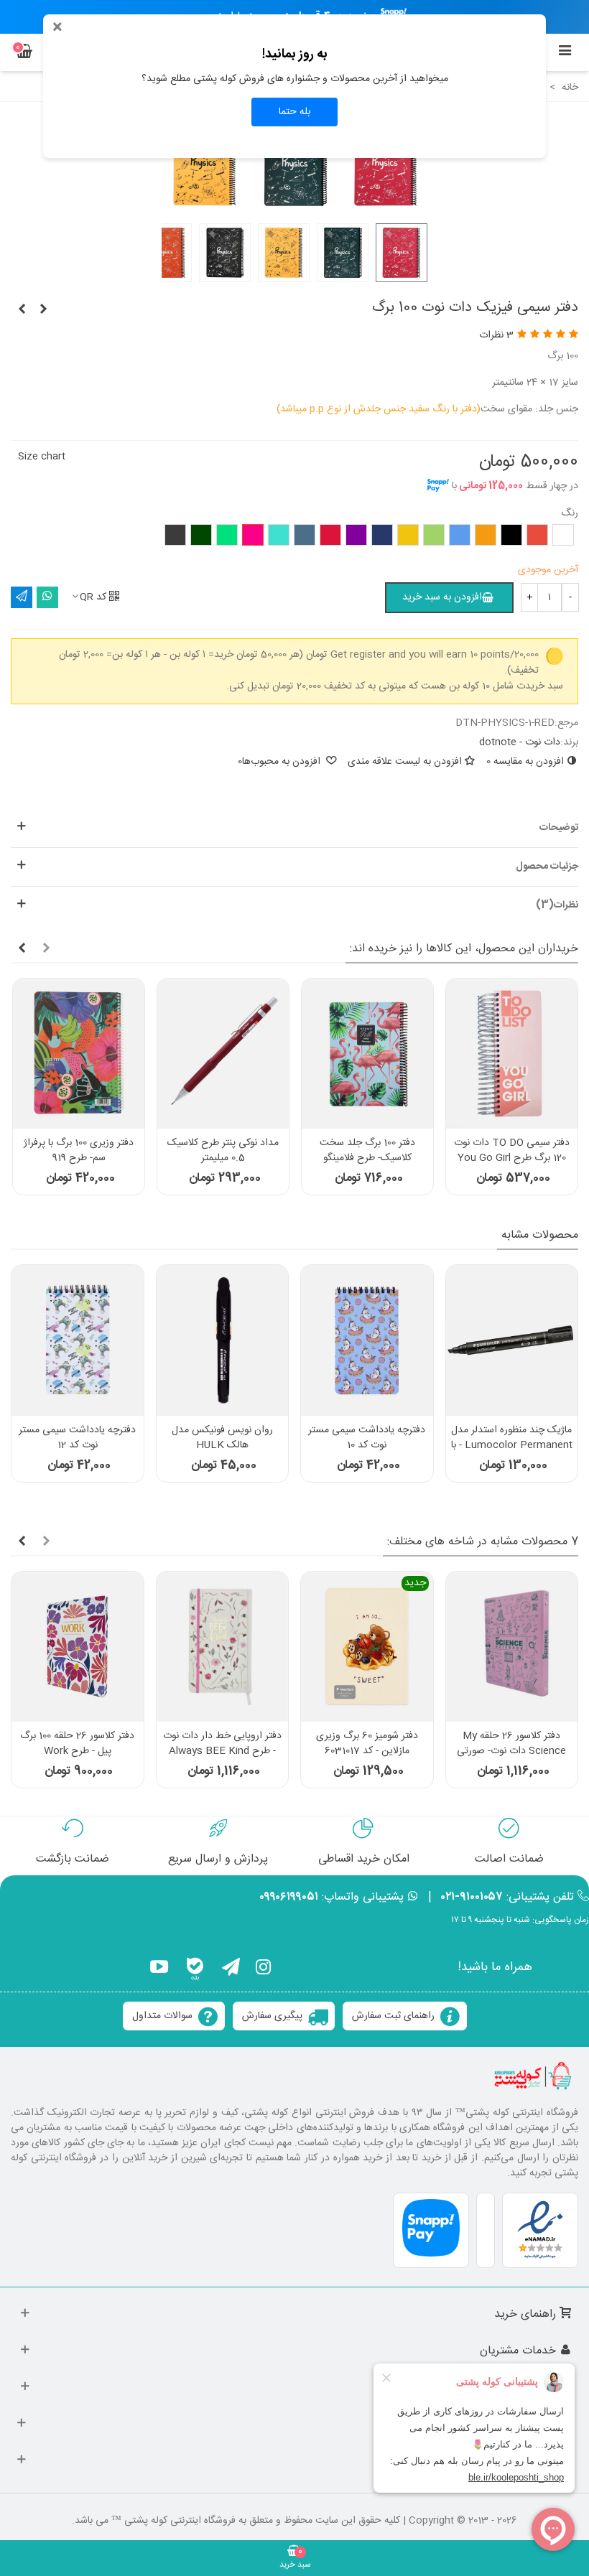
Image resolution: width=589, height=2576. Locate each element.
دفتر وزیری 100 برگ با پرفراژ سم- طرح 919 (79, 1151)
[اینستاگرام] (263, 1969)
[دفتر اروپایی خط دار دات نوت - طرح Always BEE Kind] (223, 1647)
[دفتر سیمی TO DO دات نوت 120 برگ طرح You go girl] (512, 1054)
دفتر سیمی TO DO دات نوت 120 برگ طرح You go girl (512, 1151)
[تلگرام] (231, 1969)
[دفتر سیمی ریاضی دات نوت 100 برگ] (43, 310)
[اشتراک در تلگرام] (22, 597)
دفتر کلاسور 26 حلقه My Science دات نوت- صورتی (511, 1744)
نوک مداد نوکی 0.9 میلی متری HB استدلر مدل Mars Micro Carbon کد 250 (512, 1446)
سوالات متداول (162, 2016)
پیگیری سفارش (272, 2016)
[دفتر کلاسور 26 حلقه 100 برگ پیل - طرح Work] (78, 1647)
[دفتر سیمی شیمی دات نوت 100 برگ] (22, 310)
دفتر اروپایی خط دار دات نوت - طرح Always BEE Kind (222, 1744)
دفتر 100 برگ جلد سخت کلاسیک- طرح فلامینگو (367, 1151)
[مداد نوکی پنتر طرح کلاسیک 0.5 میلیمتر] (223, 1054)
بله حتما (294, 112)
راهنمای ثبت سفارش (393, 2016)
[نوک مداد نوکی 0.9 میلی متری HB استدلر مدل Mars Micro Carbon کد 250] (512, 1340)
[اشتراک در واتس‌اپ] (47, 597)
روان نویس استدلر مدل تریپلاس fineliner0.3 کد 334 (367, 1446)
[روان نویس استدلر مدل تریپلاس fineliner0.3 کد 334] (367, 1340)
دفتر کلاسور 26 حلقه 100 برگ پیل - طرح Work (77, 1744)
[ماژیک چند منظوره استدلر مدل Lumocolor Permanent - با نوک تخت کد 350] (223, 1340)
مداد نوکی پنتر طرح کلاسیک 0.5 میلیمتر (223, 1151)
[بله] (195, 1969)
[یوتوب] (159, 1969)
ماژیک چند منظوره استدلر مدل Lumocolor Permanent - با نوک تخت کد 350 (222, 1446)
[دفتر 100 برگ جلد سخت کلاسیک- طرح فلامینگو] (367, 1054)
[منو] (565, 52)
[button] (294, 828)
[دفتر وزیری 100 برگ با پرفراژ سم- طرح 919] (79, 1054)
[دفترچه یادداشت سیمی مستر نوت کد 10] (78, 1340)
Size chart (42, 457)
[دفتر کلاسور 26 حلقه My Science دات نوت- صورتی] (512, 1647)
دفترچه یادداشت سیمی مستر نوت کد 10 (78, 1438)
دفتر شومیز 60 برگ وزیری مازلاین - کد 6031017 (367, 1744)
